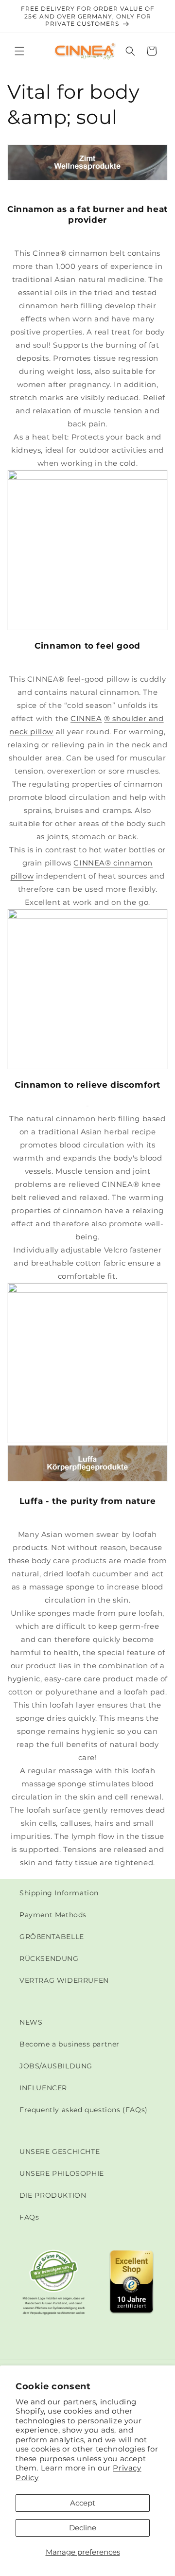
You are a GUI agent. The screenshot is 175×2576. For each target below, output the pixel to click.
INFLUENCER (43, 2088)
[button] (19, 51)
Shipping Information (59, 1893)
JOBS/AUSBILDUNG (56, 2066)
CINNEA (86, 718)
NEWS (31, 2022)
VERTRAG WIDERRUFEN (64, 1980)
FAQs (29, 2217)
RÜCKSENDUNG (49, 1958)
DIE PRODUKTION (53, 2195)
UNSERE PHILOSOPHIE (62, 2173)
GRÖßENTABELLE (52, 1937)
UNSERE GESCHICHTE (60, 2152)
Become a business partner (70, 2044)
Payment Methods (53, 1915)
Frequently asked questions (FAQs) (84, 2110)
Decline (83, 2528)
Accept (83, 2503)
